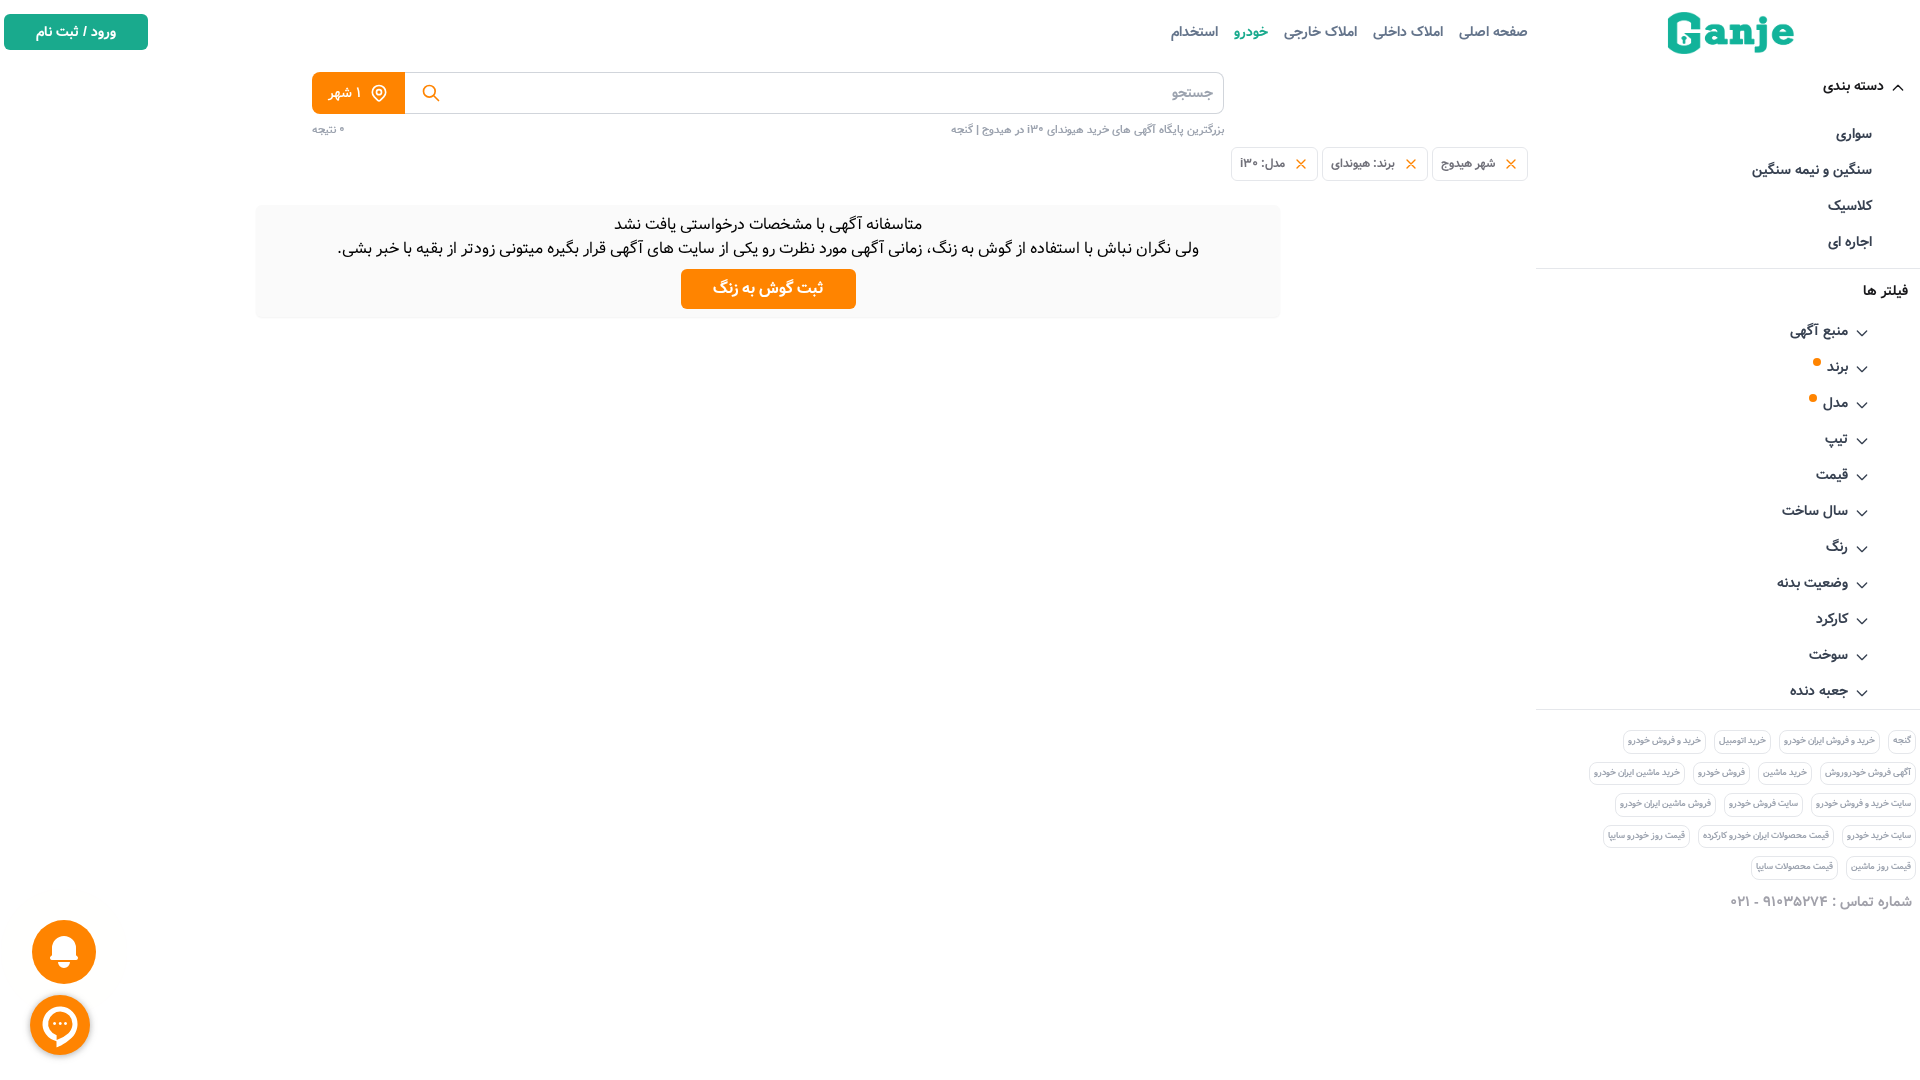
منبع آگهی (1819, 331)
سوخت (1828, 655)
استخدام (1194, 32)
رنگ (1837, 547)
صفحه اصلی (1493, 32)
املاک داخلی (1408, 32)
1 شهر (344, 93)
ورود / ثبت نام (76, 32)
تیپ (1836, 439)
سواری (1854, 134)
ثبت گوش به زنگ (768, 288)
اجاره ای (1850, 242)
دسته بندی (1853, 86)
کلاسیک (1850, 206)
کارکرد (1832, 619)
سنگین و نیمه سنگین (1812, 170)
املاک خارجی (1320, 32)
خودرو (1251, 32)
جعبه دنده (1819, 691)
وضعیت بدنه (1812, 583)
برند (1837, 367)
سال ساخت (1815, 511)
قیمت (1832, 475)
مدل (1835, 403)
